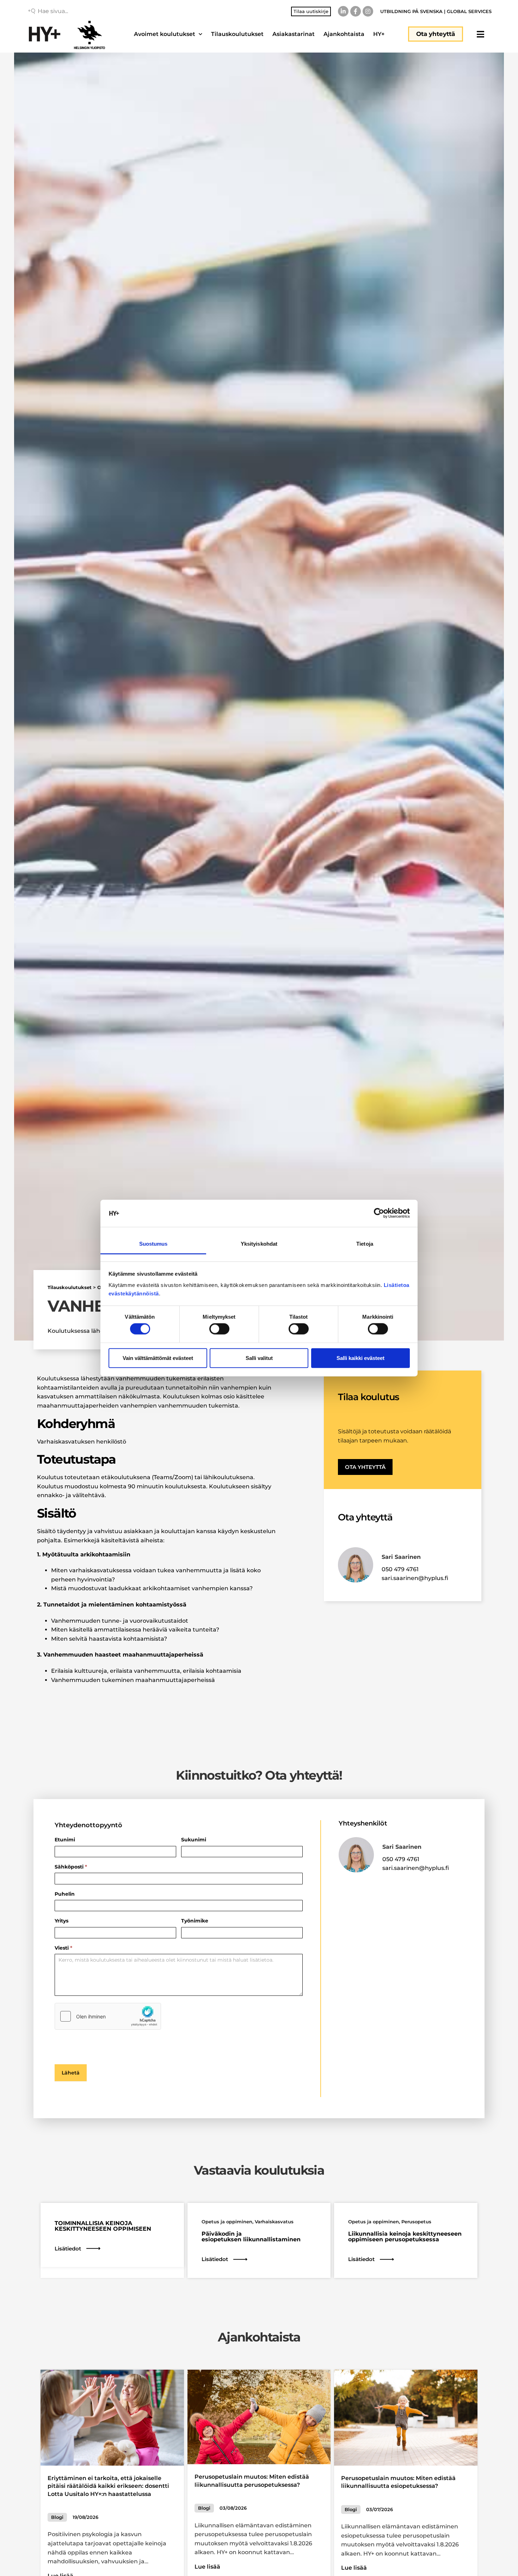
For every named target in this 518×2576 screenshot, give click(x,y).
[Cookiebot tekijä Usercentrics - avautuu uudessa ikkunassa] (379, 1213)
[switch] (219, 1329)
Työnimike (195, 1921)
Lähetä (71, 2073)
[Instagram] (368, 11)
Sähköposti (71, 1867)
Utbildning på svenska (411, 11)
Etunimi (65, 1840)
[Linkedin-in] (343, 11)
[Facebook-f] (356, 11)
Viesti (63, 1948)
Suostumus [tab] (153, 1244)
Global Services (469, 11)
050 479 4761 (400, 1569)
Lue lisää (207, 2567)
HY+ (379, 34)
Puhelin (65, 1894)
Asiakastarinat (294, 34)
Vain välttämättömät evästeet (158, 1358)
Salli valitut (259, 1358)
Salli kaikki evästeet (360, 1358)
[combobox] (88, 11)
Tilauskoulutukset (237, 34)
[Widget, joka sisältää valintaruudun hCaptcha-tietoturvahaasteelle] (108, 2016)
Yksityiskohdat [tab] (259, 1244)
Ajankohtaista (344, 34)
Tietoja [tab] (365, 1244)
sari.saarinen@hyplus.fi (415, 1578)
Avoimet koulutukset (165, 34)
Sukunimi (194, 1840)
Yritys (61, 1921)
